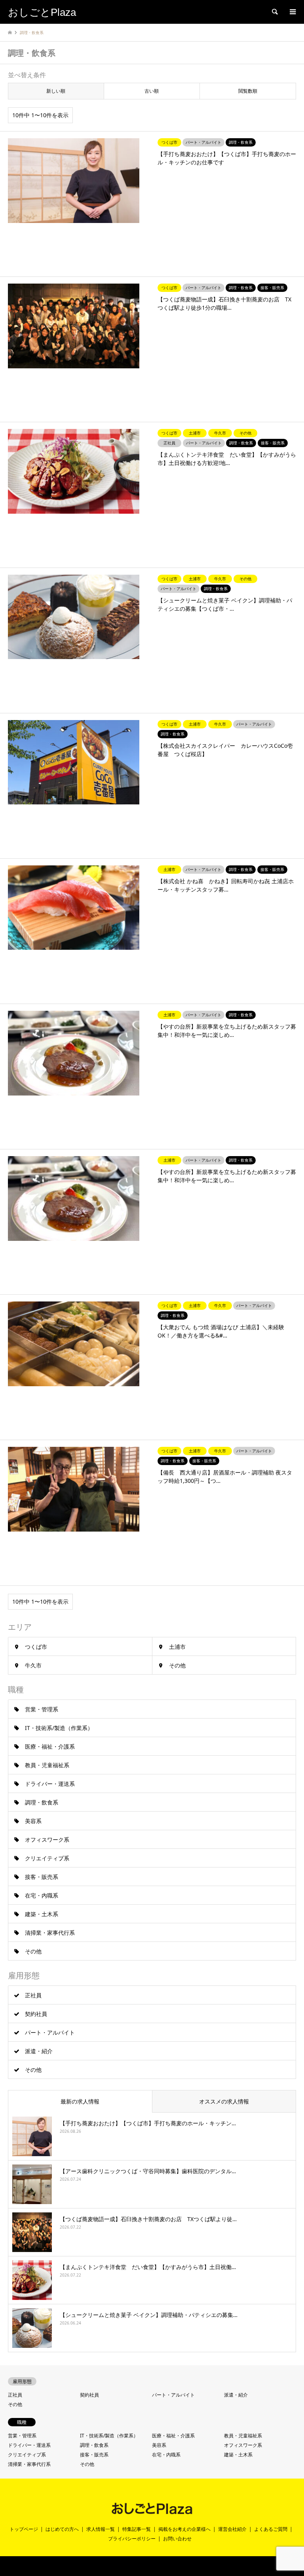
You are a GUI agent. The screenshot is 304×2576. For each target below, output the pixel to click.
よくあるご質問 (271, 2529)
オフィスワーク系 (47, 1840)
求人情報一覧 (101, 2529)
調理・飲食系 (42, 1802)
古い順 (152, 91)
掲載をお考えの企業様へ (184, 2529)
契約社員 (36, 2014)
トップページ (24, 2529)
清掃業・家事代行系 (50, 1933)
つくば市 (36, 1647)
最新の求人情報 (80, 2101)
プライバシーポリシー (132, 2539)
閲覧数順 (248, 91)
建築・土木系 (42, 1914)
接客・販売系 (42, 1877)
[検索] (274, 12)
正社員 (33, 1995)
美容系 (33, 1821)
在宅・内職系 (42, 1895)
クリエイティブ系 (47, 1858)
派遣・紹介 (39, 2051)
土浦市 (177, 1647)
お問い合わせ (177, 2539)
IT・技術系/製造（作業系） (59, 1728)
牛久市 (33, 1665)
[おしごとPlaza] (152, 2512)
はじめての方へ (62, 2529)
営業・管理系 (42, 1709)
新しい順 (56, 91)
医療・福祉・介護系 (50, 1746)
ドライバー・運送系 (50, 1784)
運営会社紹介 (232, 2529)
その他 (177, 1665)
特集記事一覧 (137, 2529)
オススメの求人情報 (224, 2101)
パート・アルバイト (50, 2032)
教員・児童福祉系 (47, 1765)
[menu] (292, 12)
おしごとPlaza (134, 2566)
